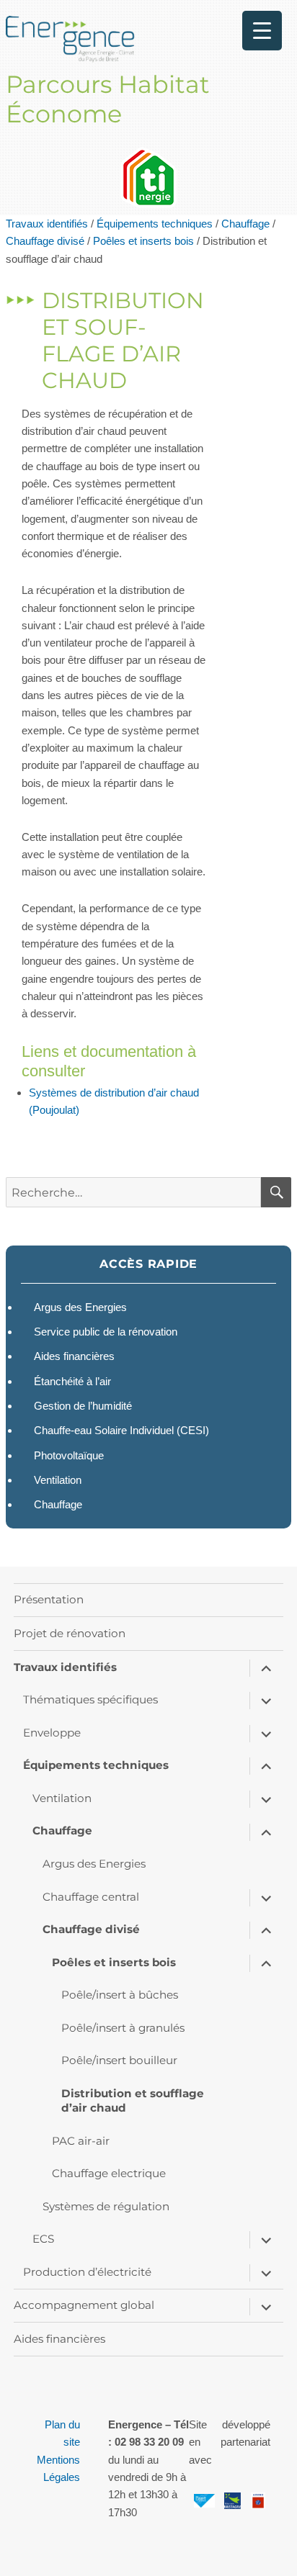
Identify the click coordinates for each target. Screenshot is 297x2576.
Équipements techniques (155, 224)
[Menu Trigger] (262, 31)
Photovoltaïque (69, 1455)
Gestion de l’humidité (83, 1406)
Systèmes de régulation (106, 2206)
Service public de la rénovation (106, 1332)
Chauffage (245, 224)
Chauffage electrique (109, 2173)
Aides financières (74, 1356)
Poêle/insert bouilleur (119, 2060)
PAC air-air (81, 2141)
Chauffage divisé (45, 241)
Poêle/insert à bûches (120, 1995)
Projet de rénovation (70, 1633)
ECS (43, 2239)
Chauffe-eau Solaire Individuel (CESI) (121, 1430)
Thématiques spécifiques (90, 1699)
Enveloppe (52, 1733)
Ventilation (58, 1480)
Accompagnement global (84, 2305)
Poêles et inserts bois (143, 241)
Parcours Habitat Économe (108, 99)
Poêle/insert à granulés (123, 2028)
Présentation (49, 1599)
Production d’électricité (87, 2272)
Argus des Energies (80, 1307)
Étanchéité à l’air (72, 1381)
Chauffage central (91, 1897)
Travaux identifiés (47, 224)
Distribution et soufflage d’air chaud (133, 2100)
